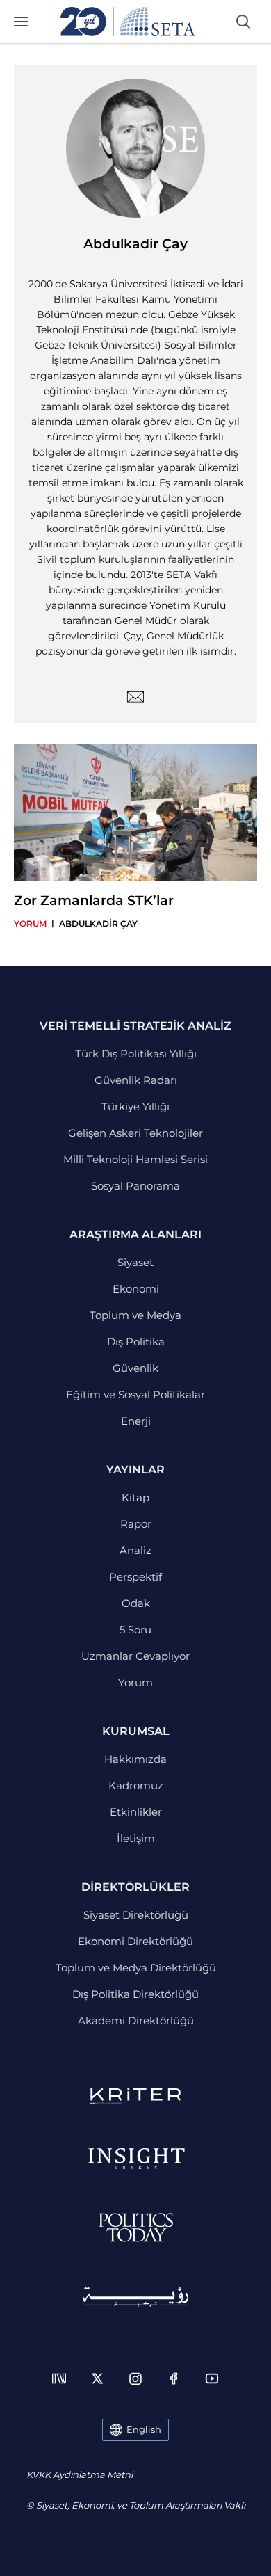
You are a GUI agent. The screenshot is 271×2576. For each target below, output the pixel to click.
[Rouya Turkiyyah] (135, 2297)
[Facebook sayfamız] (174, 2378)
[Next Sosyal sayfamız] (59, 2378)
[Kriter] (135, 2095)
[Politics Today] (136, 2227)
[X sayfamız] (97, 2378)
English (144, 2429)
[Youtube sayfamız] (212, 2378)
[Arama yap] (243, 22)
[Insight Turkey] (136, 2159)
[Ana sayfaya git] (128, 22)
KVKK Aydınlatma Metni (80, 2474)
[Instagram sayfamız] (135, 2378)
